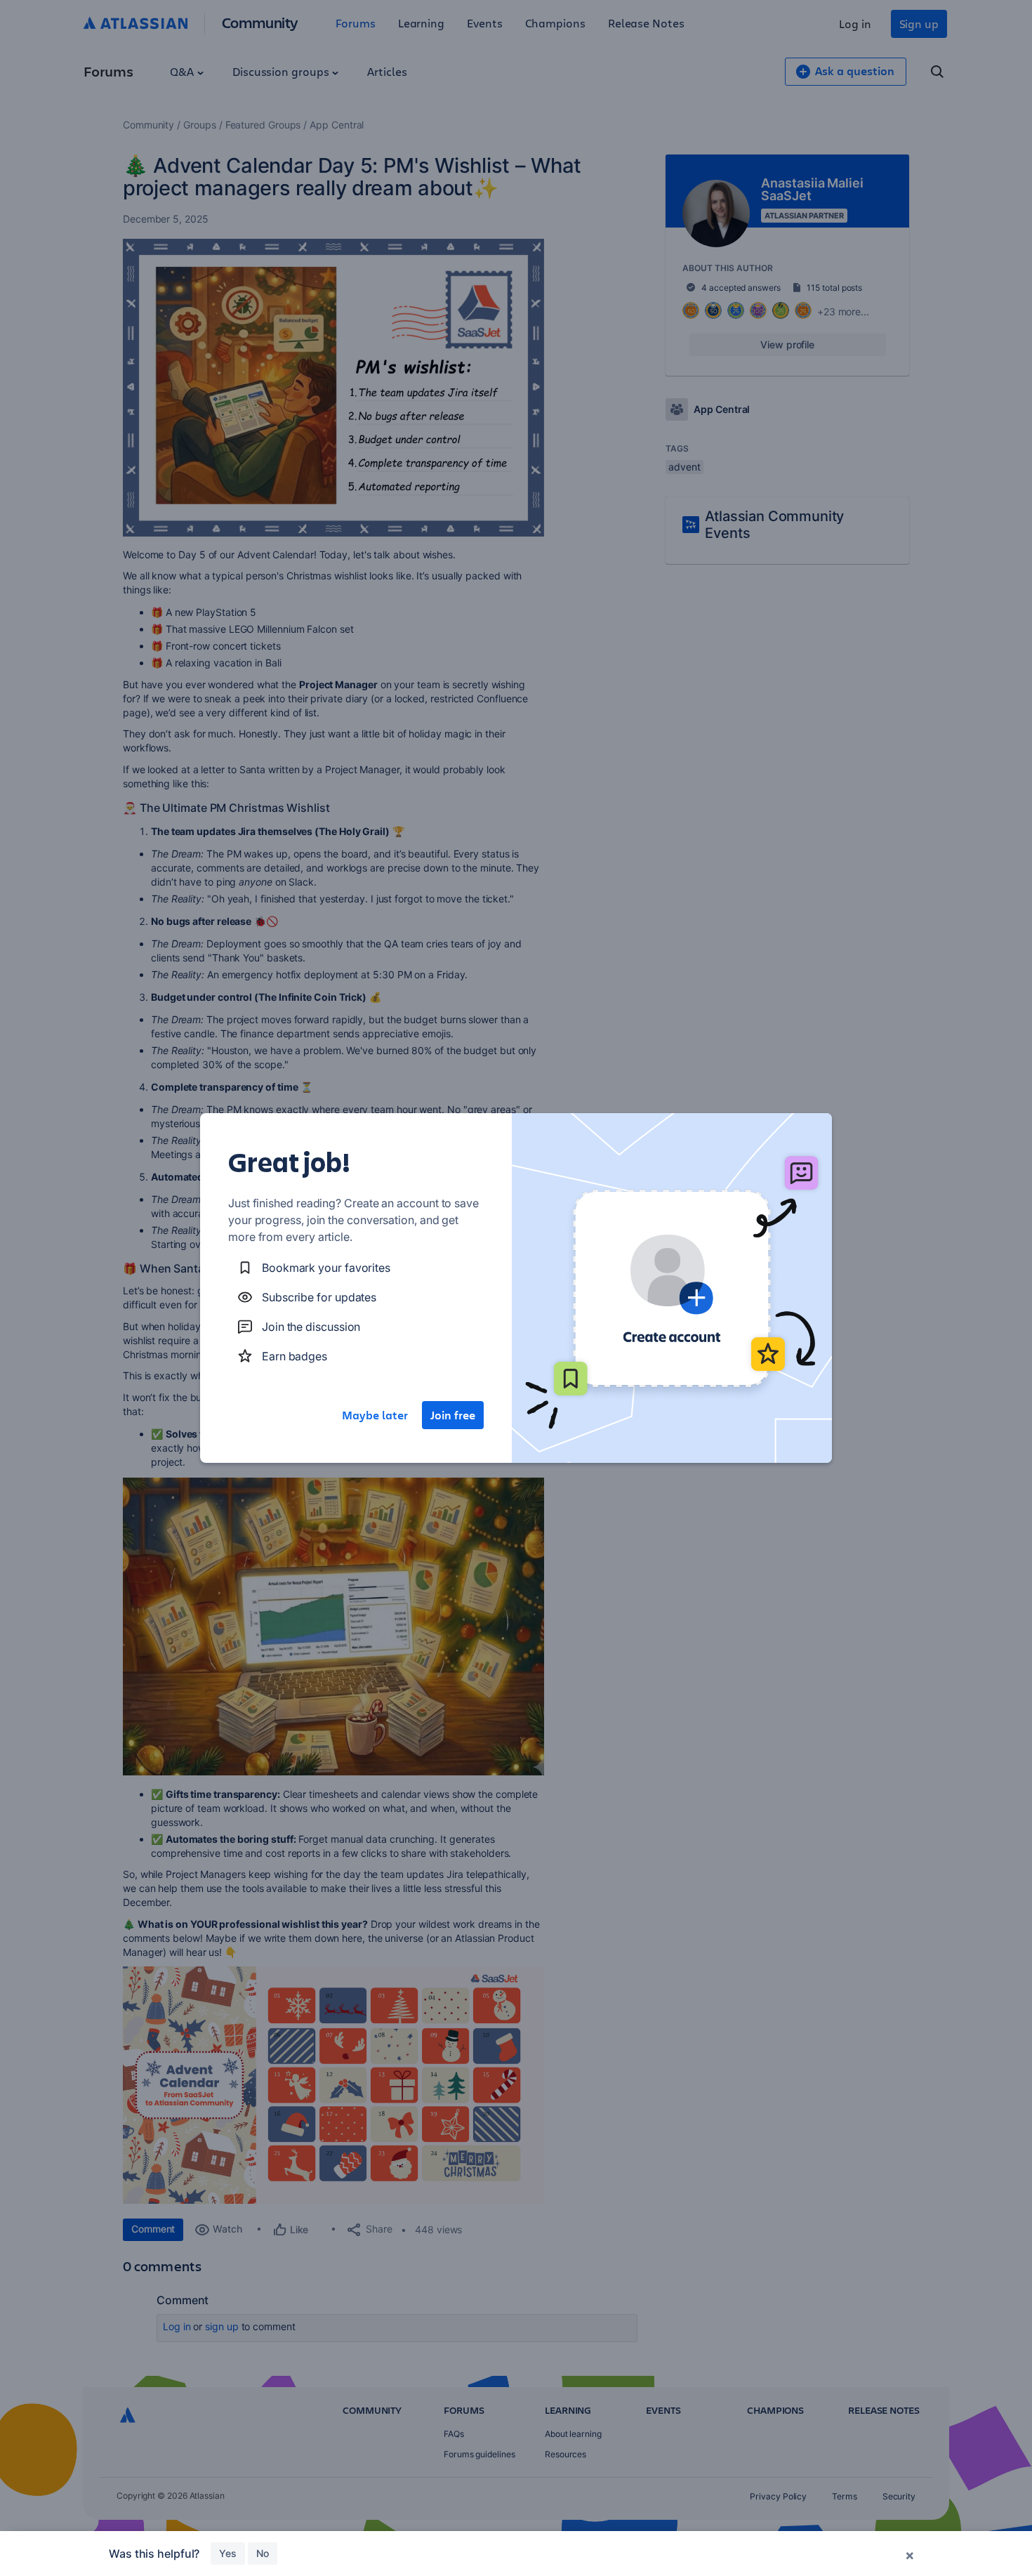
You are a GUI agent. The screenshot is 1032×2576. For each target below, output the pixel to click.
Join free (453, 1415)
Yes (228, 2553)
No (263, 2553)
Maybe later (375, 1415)
